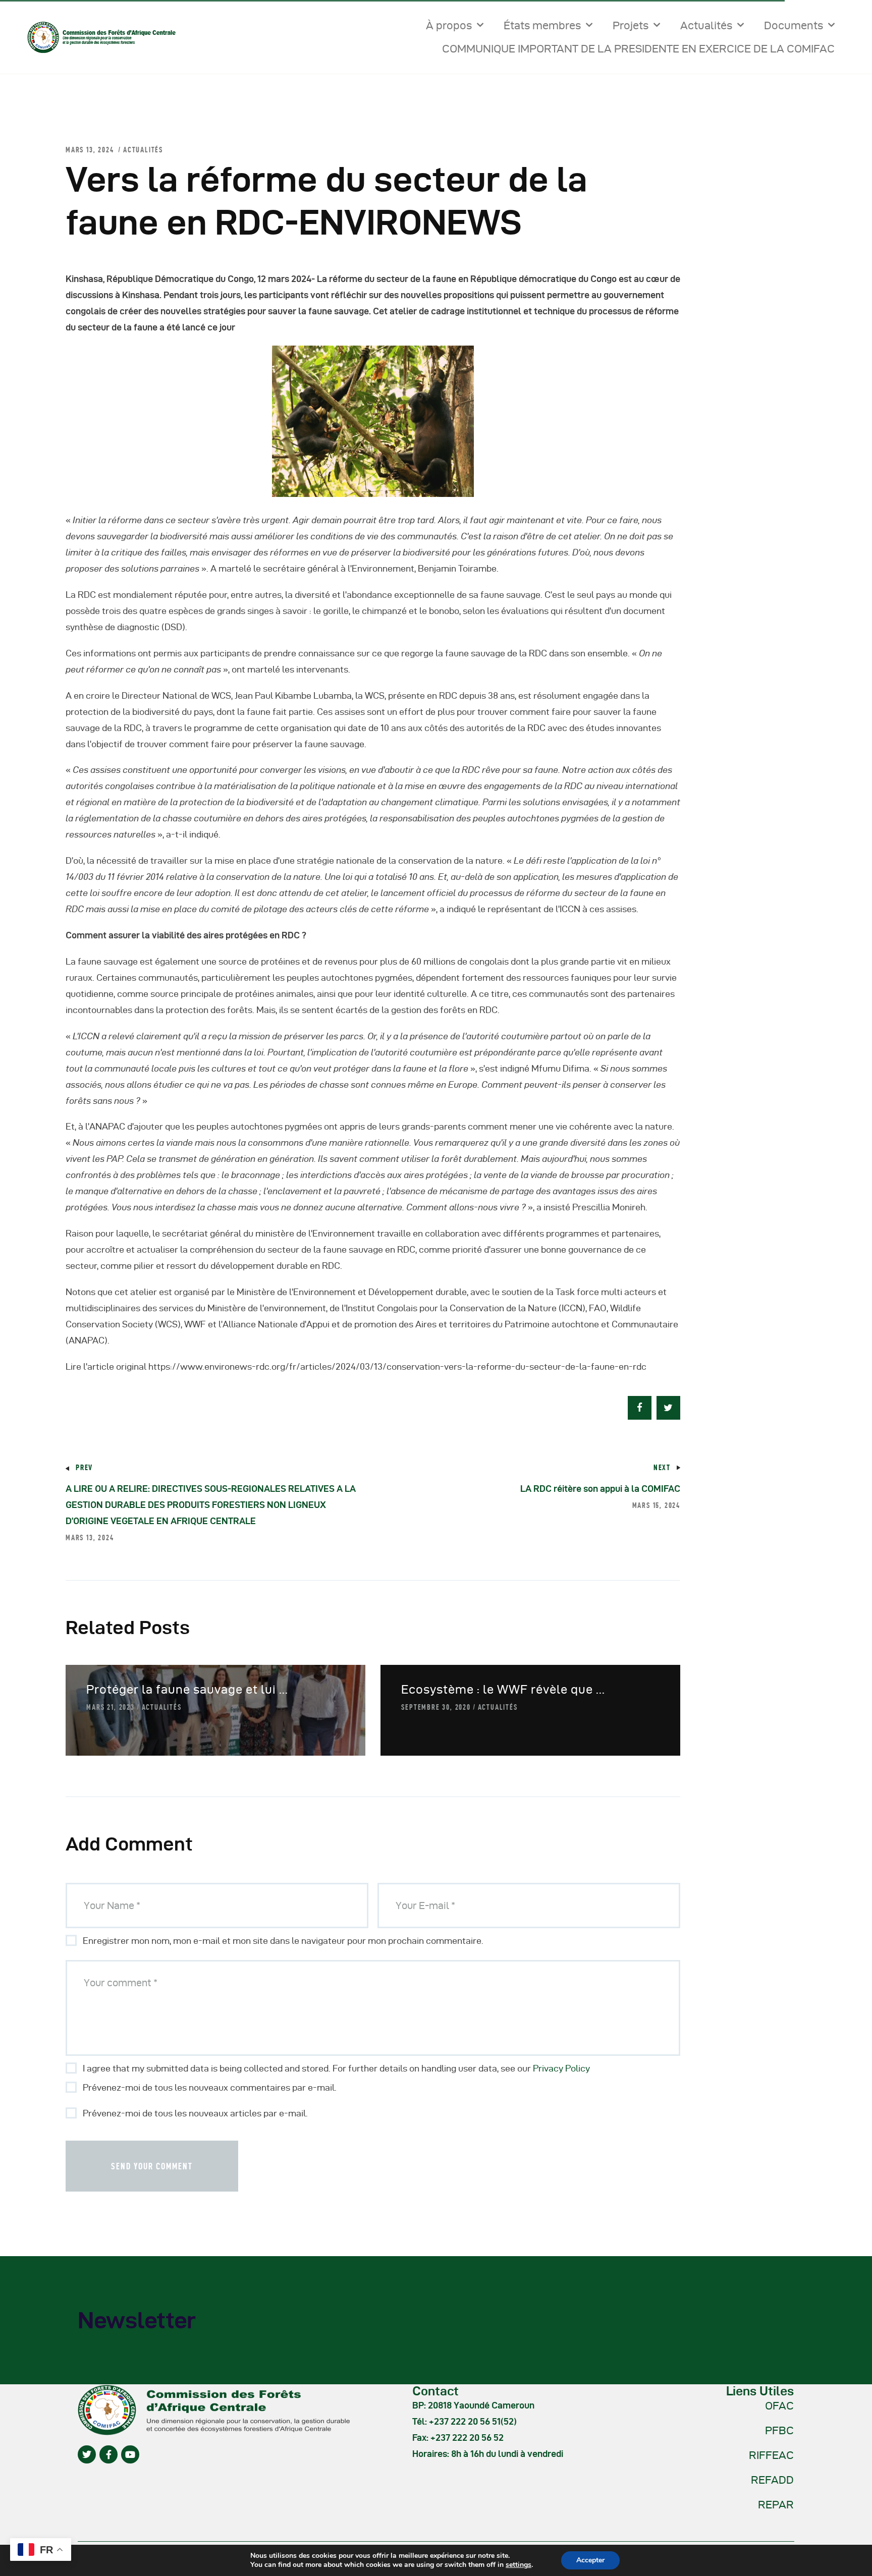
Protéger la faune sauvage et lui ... (187, 1689)
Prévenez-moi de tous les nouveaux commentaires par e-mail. (210, 2087)
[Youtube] (130, 2454)
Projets (631, 25)
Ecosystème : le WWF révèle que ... (503, 1689)
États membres (542, 25)
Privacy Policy (561, 2068)
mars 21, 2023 (110, 1707)
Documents (794, 25)
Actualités (706, 25)
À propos (449, 25)
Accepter (590, 2560)
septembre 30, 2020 (436, 1707)
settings (519, 2565)
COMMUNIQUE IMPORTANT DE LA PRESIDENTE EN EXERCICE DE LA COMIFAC (638, 48)
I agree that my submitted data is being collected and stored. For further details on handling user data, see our (336, 2068)
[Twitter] (87, 2454)
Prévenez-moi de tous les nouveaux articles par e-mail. (195, 2113)
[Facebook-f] (108, 2454)
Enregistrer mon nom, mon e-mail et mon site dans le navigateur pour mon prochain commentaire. (283, 1941)
